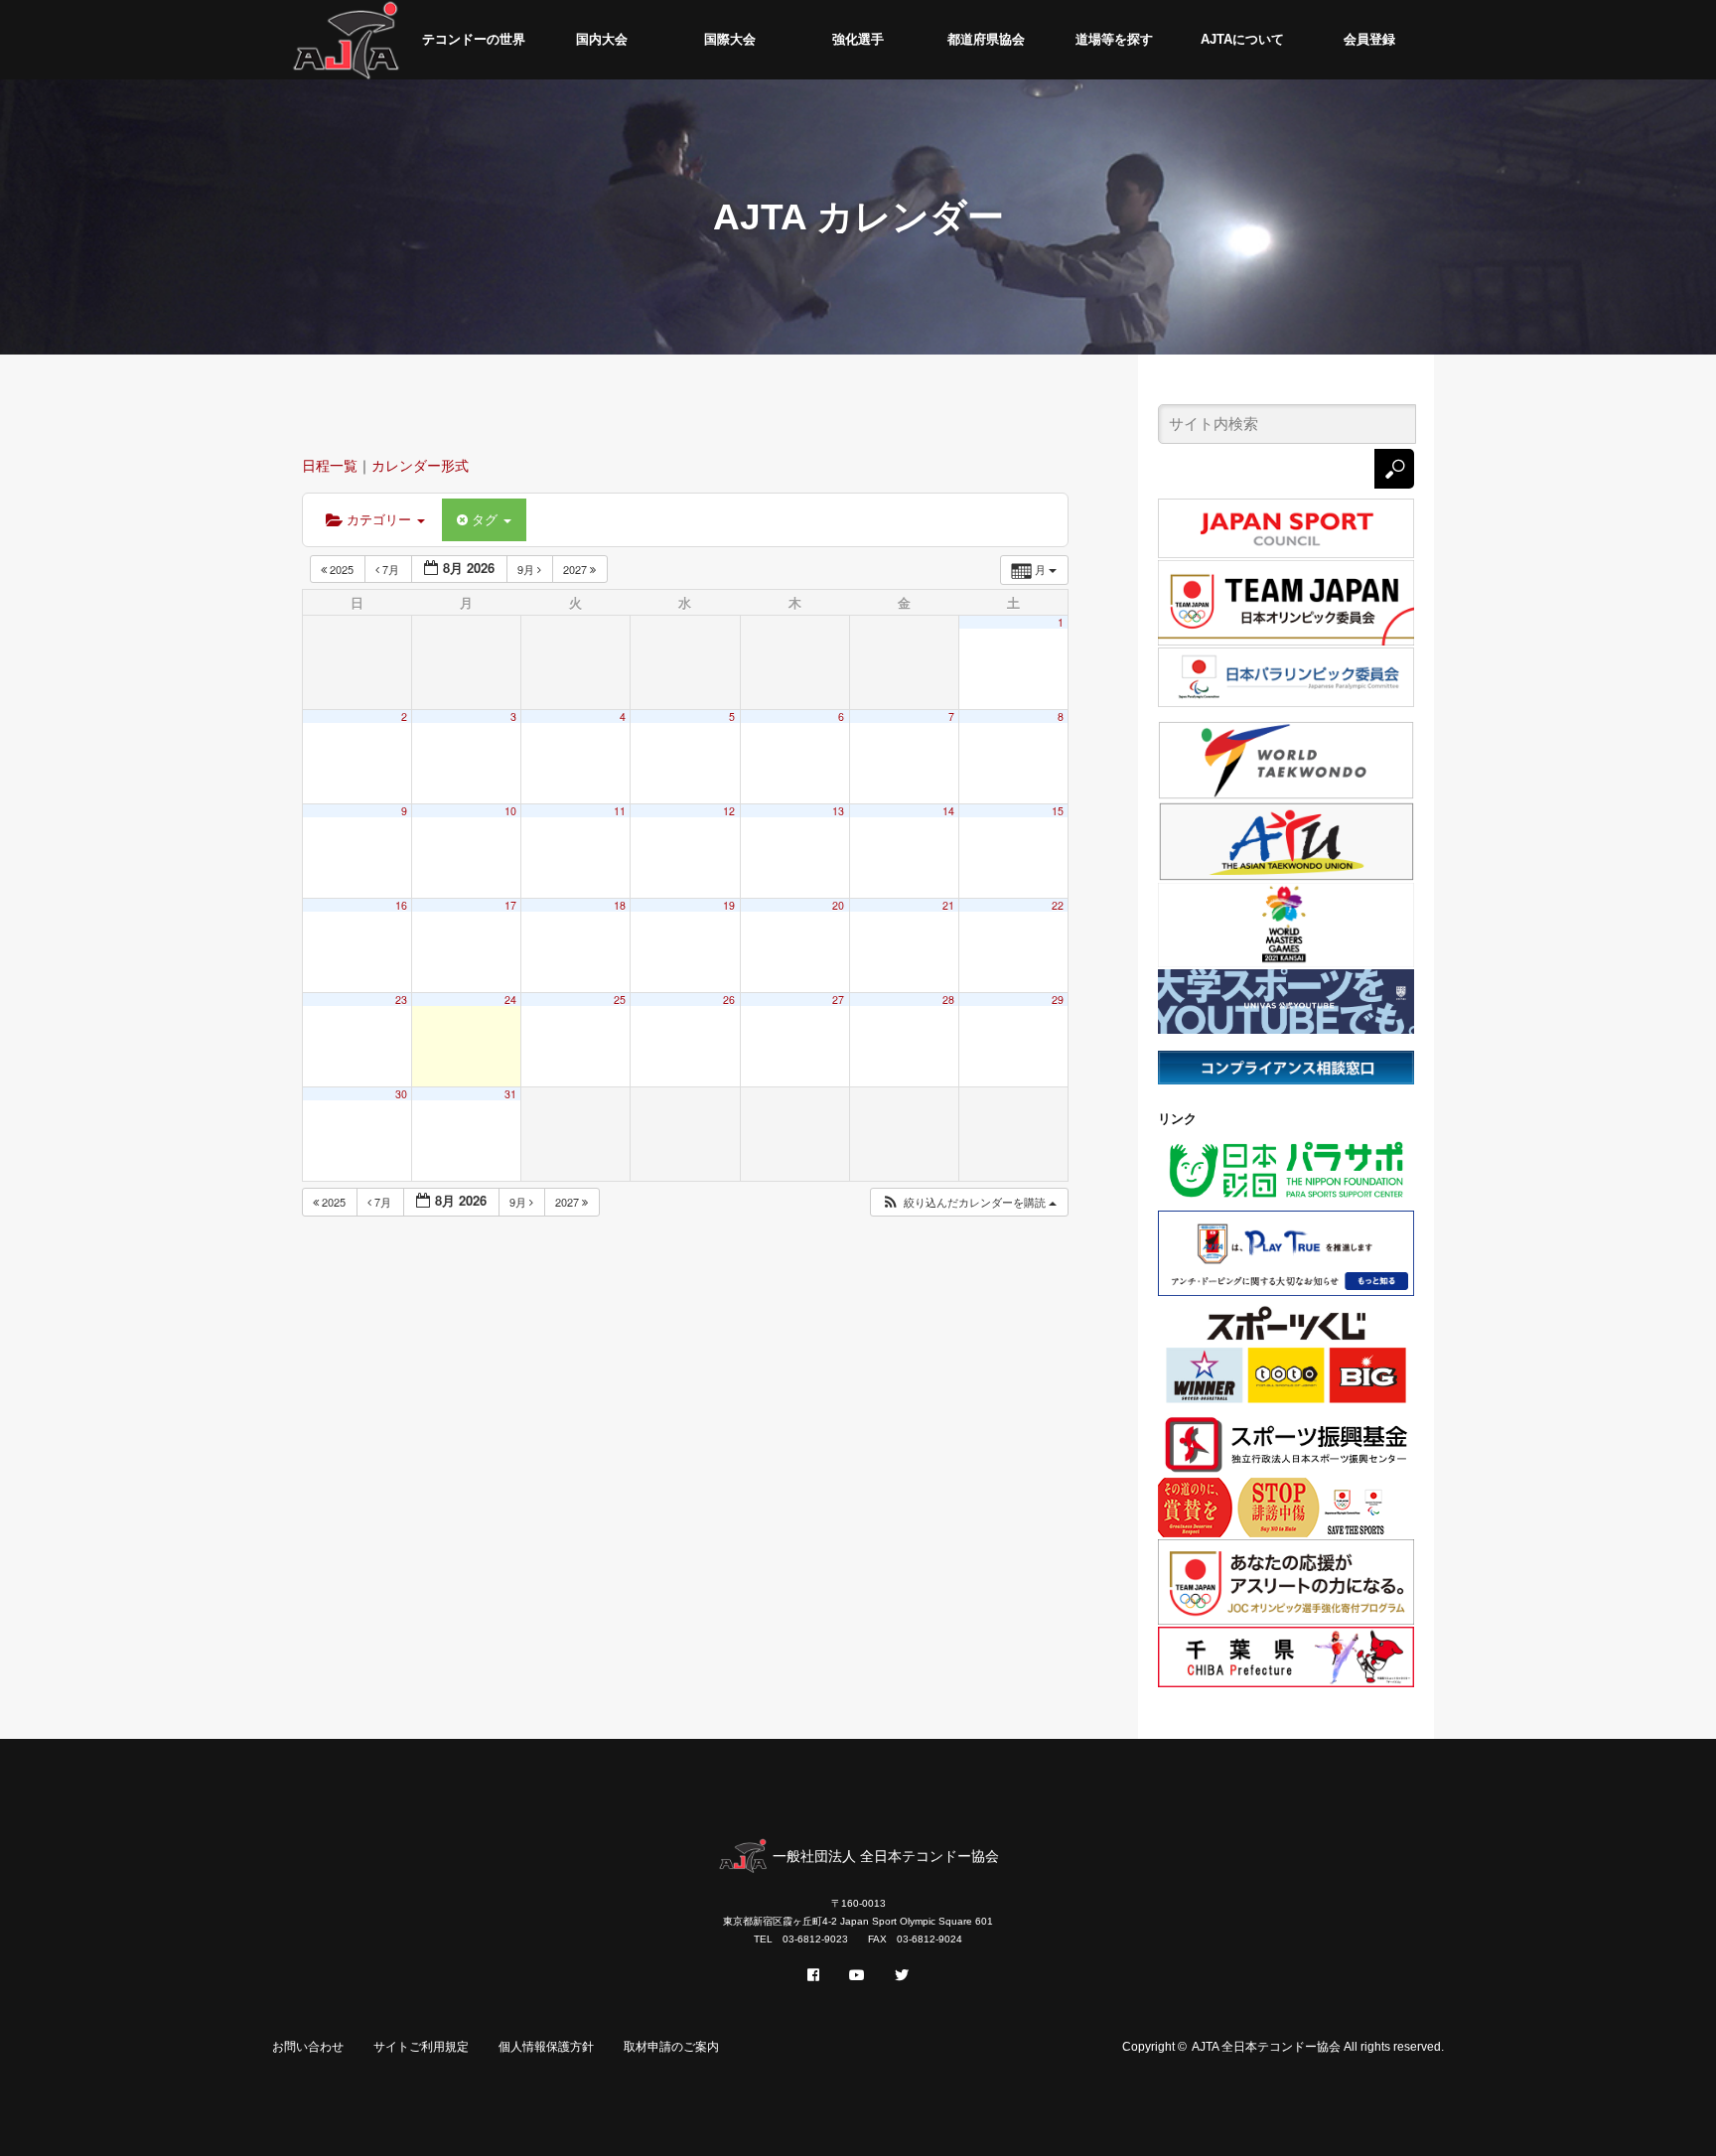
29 (1058, 1000)
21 (948, 905)
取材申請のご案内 (671, 2047)
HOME (346, 40)
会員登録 (1369, 39)
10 (510, 811)
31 (510, 1094)
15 (1058, 811)
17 (510, 905)
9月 (527, 569)
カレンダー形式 (420, 466)
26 (729, 1000)
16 (401, 905)
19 (729, 905)
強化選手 (858, 39)
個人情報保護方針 (546, 2047)
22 (1058, 905)
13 (838, 811)
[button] (969, 1202)
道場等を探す (1114, 39)
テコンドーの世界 (474, 39)
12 (729, 811)
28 (948, 1000)
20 (838, 905)
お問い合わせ (308, 2047)
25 (620, 1000)
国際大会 (730, 39)
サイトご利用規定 (421, 2047)
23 (401, 1000)
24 (510, 1000)
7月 (391, 569)
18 (620, 905)
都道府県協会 (986, 39)
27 (838, 1000)
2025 (342, 569)
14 (948, 811)
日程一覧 (330, 466)
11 (620, 811)
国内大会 (602, 39)
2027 (576, 569)
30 (401, 1094)
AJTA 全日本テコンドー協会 (1266, 2047)
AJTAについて (1242, 39)
